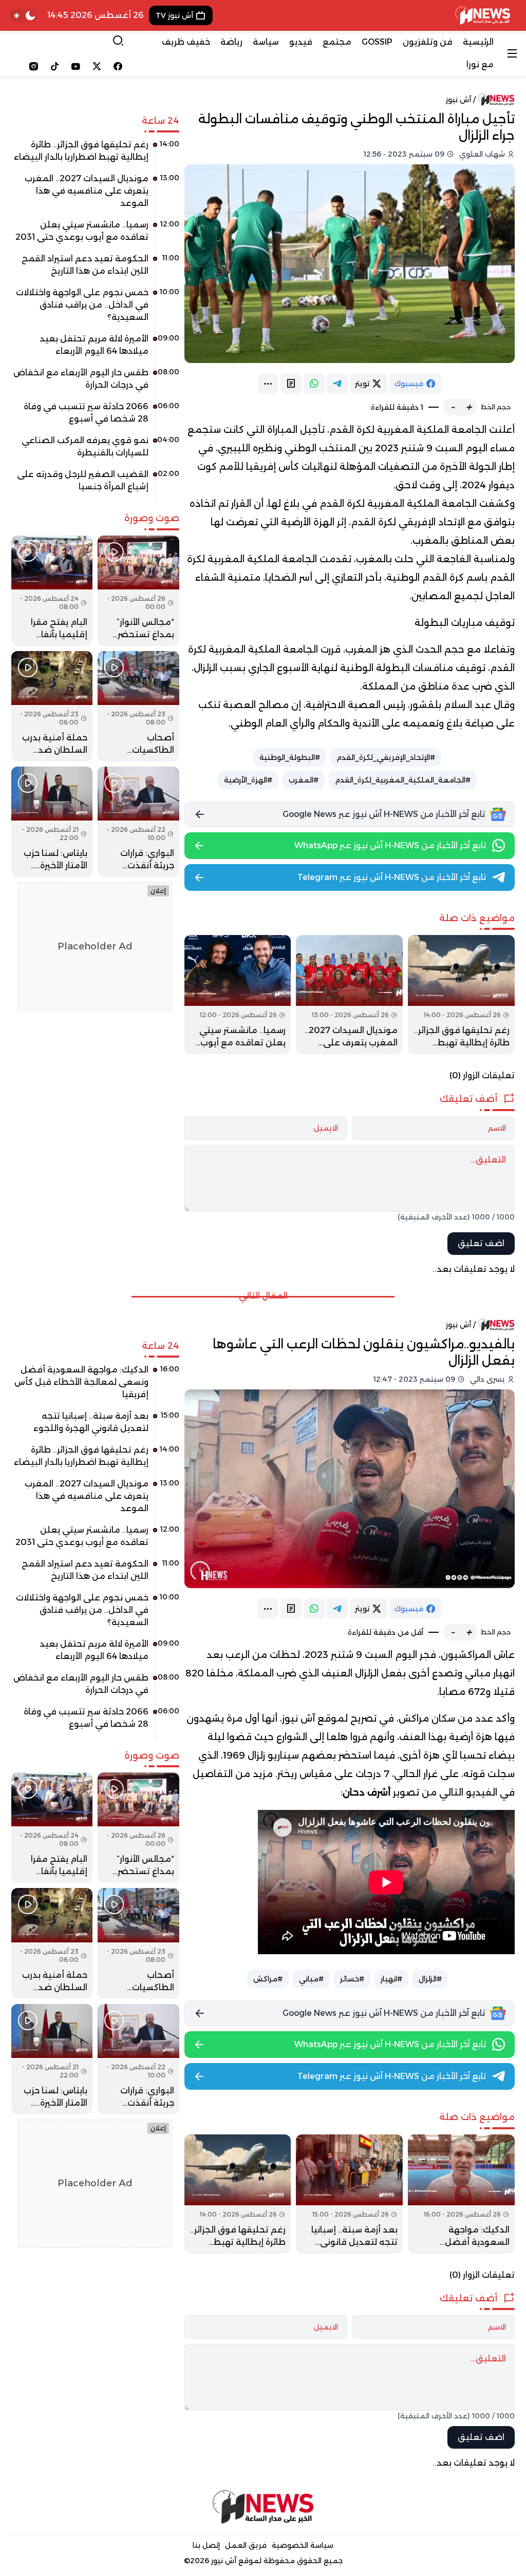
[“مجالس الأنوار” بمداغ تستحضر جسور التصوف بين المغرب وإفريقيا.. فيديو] (138, 591)
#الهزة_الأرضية (248, 780)
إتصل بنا (206, 2545)
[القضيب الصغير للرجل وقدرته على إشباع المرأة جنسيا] (95, 484)
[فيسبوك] (118, 66)
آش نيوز (458, 100)
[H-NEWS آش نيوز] (483, 15)
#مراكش (268, 1979)
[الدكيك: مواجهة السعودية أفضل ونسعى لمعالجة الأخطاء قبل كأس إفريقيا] (461, 2194)
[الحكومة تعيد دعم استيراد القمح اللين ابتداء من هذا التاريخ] (95, 269)
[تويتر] (97, 66)
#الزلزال (430, 1979)
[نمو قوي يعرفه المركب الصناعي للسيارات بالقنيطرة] (95, 450)
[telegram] (337, 384)
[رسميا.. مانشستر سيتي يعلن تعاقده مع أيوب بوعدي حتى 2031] (238, 995)
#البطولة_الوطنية (290, 757)
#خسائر (352, 1979)
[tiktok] (55, 66)
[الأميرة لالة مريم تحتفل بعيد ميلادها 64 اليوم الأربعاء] (95, 349)
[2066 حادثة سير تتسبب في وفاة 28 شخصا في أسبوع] (95, 416)
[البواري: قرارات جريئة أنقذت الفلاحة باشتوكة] (138, 822)
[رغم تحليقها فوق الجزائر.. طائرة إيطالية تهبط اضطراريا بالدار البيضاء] (461, 995)
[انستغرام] (34, 66)
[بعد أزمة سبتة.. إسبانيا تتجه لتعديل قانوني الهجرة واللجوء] (349, 2194)
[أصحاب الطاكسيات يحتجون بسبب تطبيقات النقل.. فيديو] (138, 706)
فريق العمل (246, 2545)
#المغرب (304, 780)
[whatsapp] (314, 384)
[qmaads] (263, 2507)
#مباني (311, 1979)
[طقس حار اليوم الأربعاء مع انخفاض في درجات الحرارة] (95, 383)
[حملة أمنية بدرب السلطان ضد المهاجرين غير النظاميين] (52, 706)
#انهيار (391, 1979)
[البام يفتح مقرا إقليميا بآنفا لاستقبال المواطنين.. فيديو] (52, 591)
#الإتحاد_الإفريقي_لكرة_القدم (386, 757)
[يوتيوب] (76, 66)
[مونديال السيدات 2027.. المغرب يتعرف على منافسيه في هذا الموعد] (349, 995)
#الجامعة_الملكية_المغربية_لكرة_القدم (403, 780)
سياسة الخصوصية (303, 2545)
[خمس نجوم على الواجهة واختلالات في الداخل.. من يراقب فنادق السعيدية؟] (95, 309)
